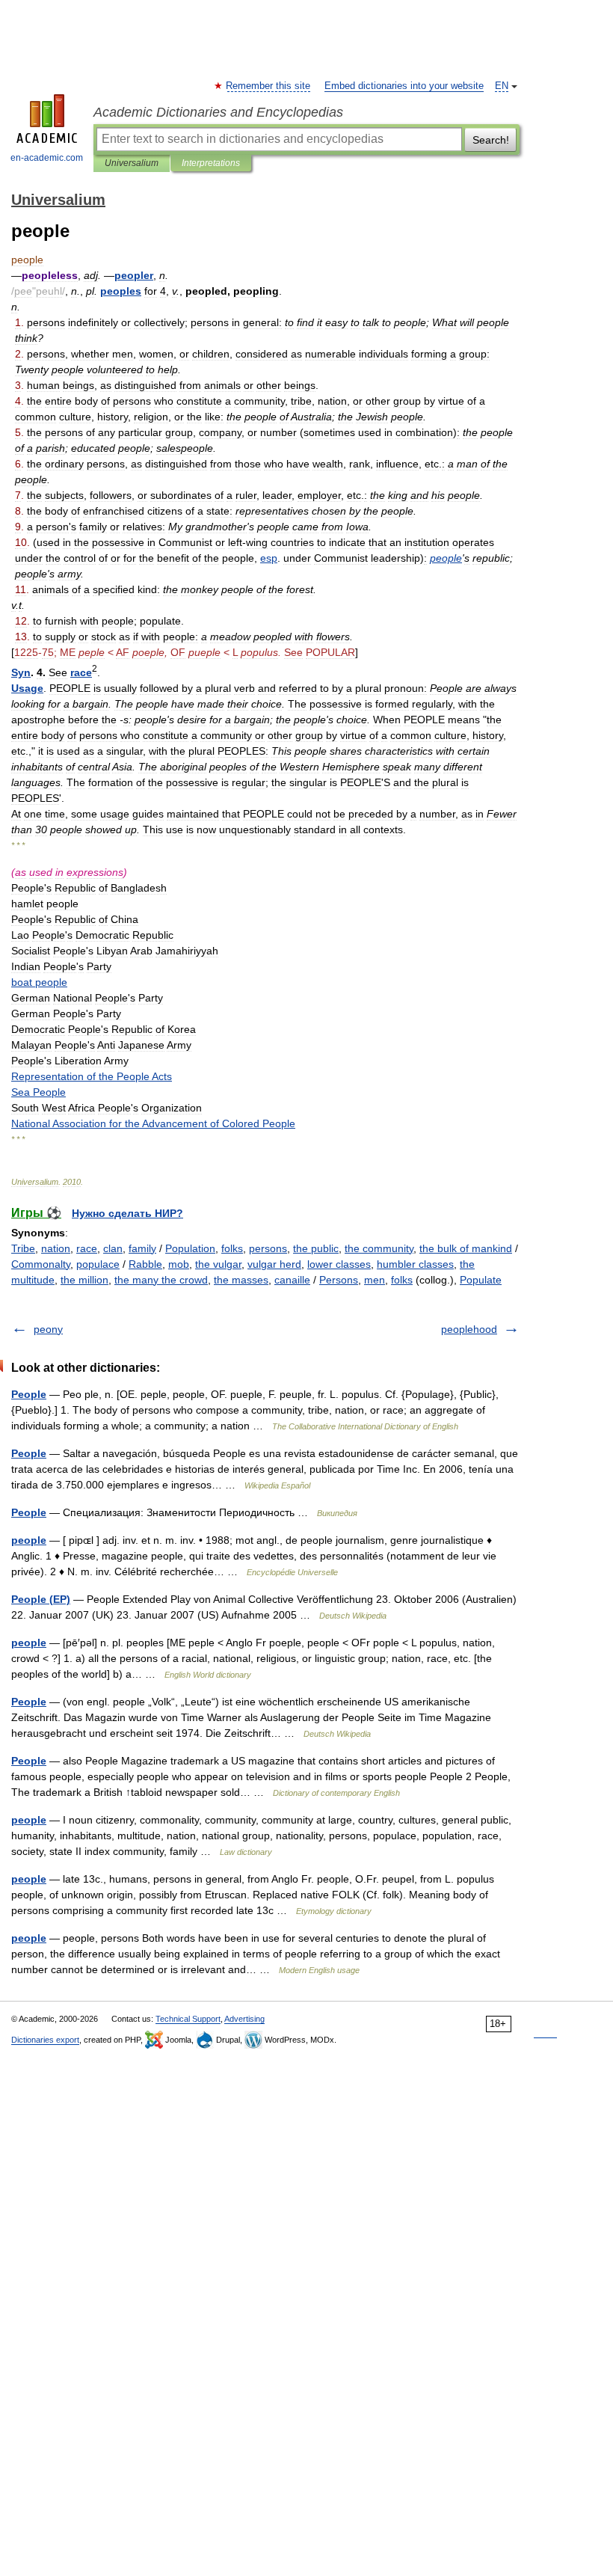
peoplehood (469, 1329)
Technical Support (188, 2019)
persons (268, 1248)
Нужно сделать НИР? (127, 1213)
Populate (481, 1280)
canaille (292, 1280)
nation (56, 1248)
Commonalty (41, 1264)
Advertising (244, 2019)
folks (232, 1248)
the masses (241, 1280)
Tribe (23, 1248)
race (87, 1248)
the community (379, 1248)
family (142, 1248)
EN (502, 86)
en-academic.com (47, 158)
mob (179, 1264)
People (29, 1394)
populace (98, 1264)
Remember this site (269, 86)
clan (113, 1248)
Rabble (145, 1264)
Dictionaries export (45, 2040)
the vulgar (218, 1264)
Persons (339, 1280)
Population (190, 1248)
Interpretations (211, 163)
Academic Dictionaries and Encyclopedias (218, 112)
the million (84, 1280)
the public (316, 1248)
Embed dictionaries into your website (404, 86)
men (375, 1280)
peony (48, 1329)
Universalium (132, 163)
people (29, 1540)
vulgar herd (274, 1264)
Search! (491, 140)
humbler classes (415, 1264)
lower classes (339, 1264)
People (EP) (41, 1599)
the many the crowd (161, 1280)
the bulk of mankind (466, 1248)
